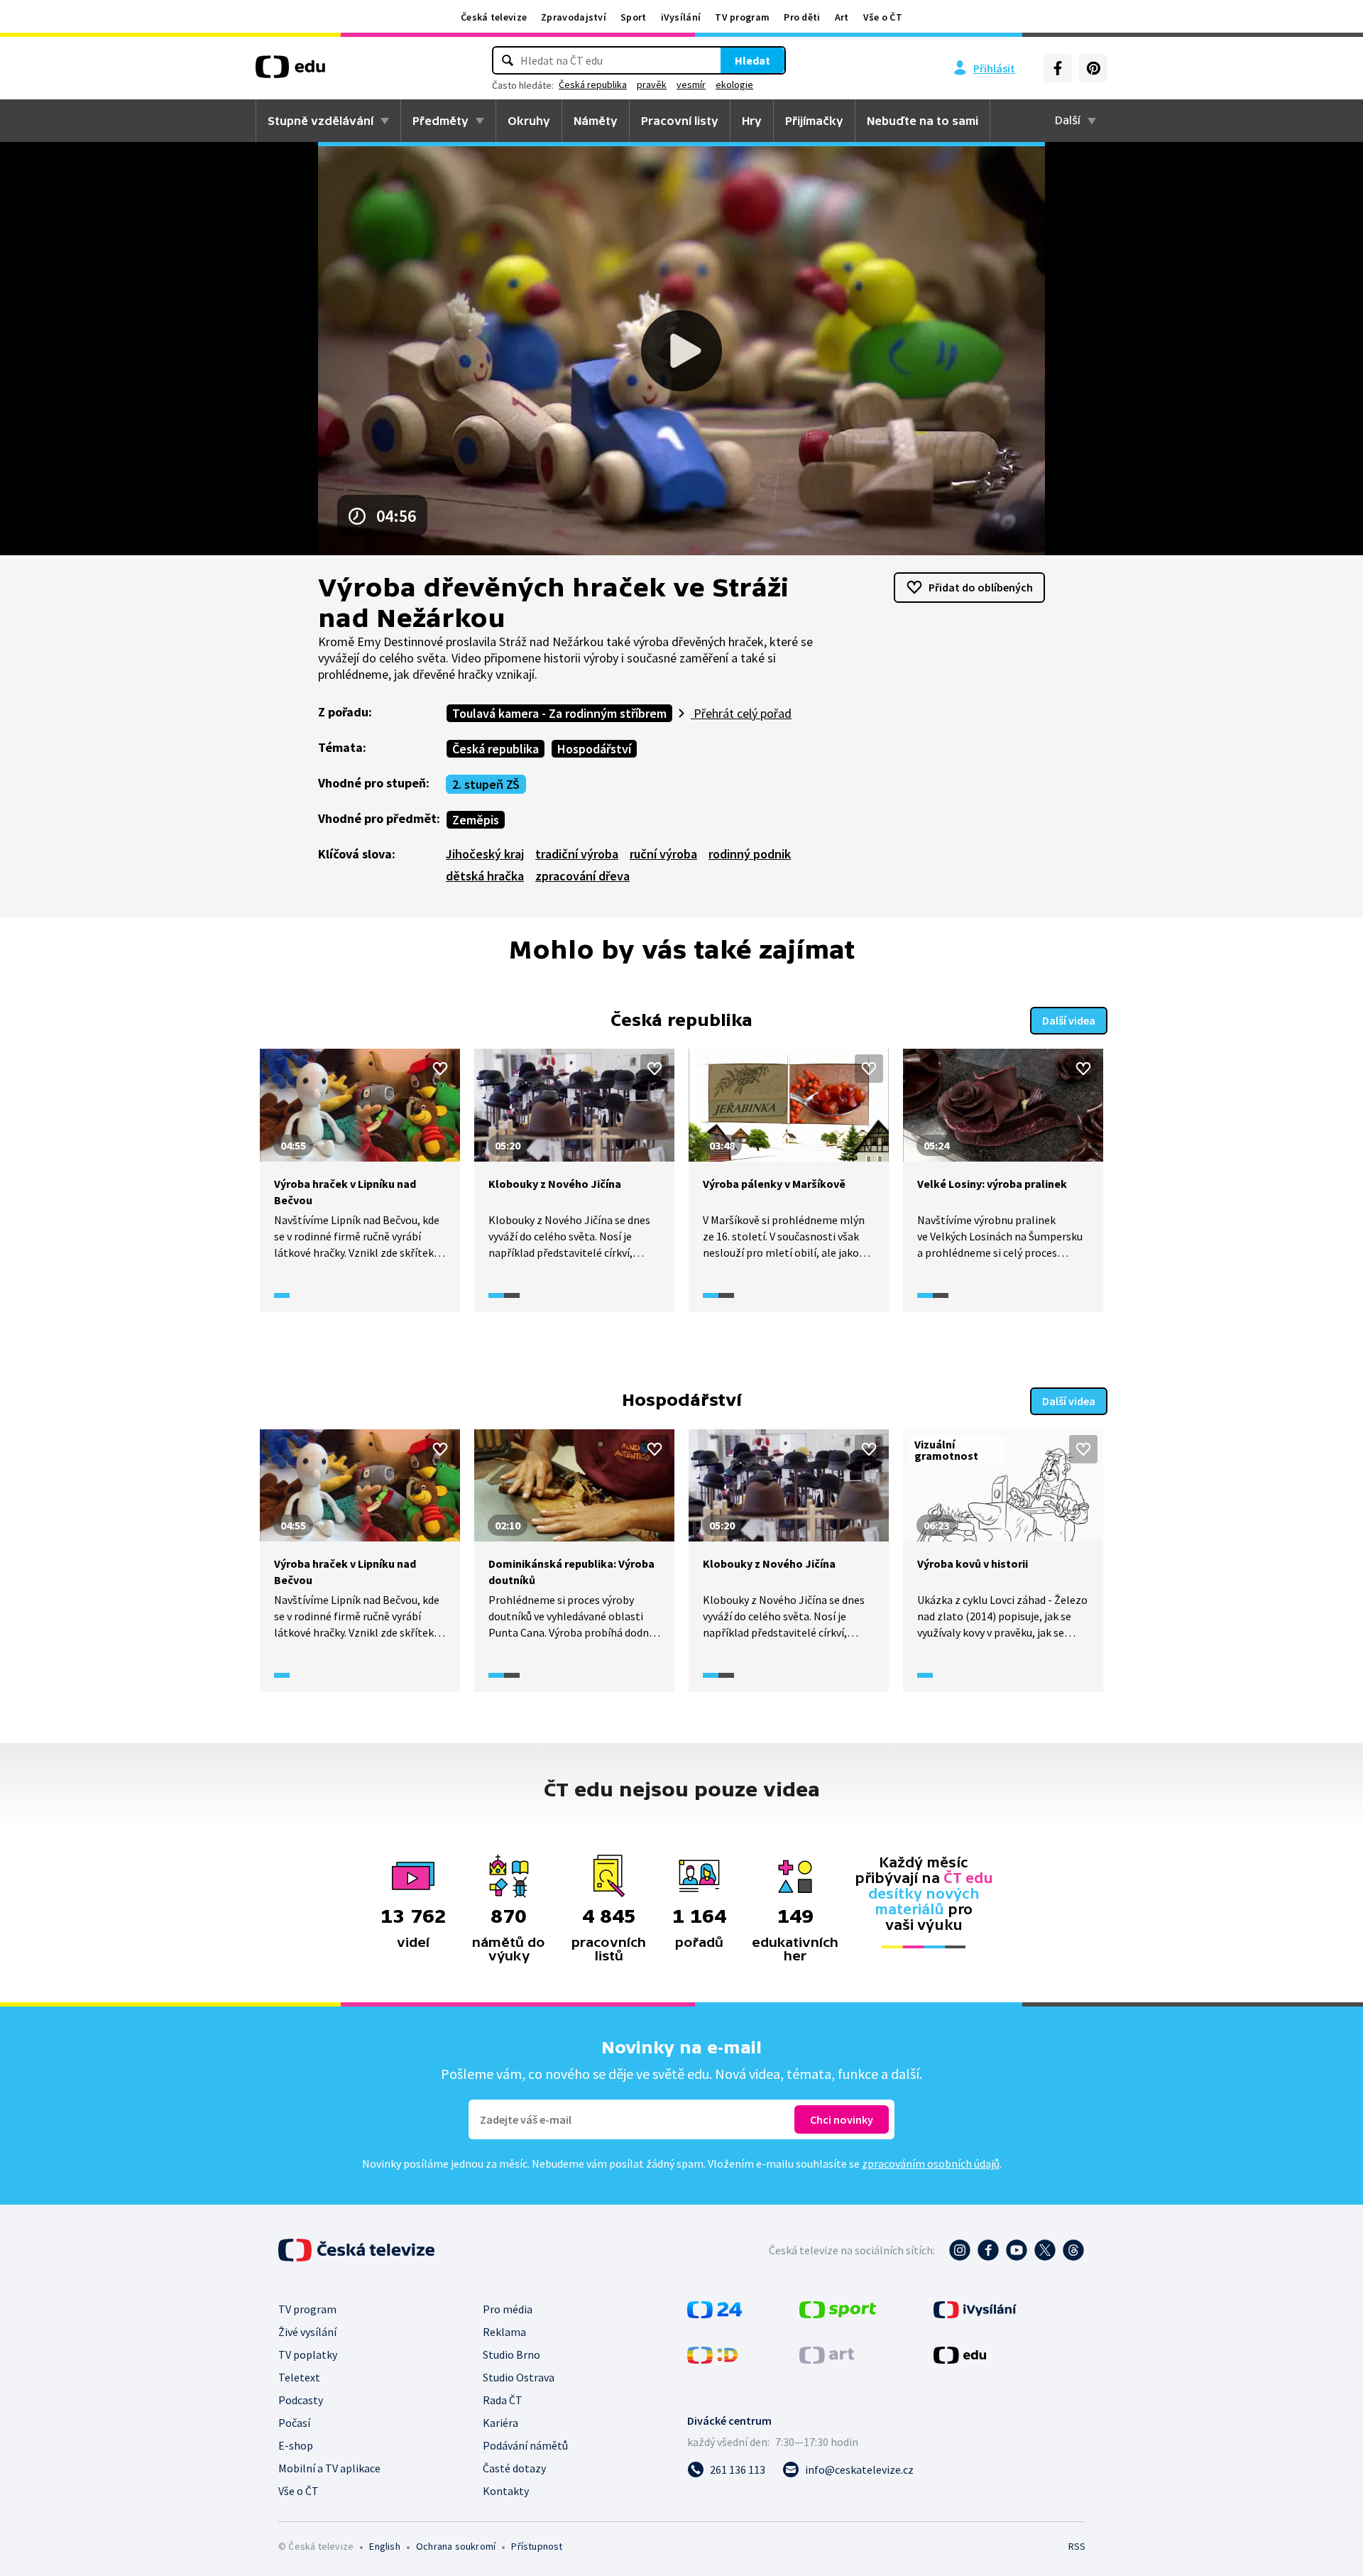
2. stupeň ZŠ (486, 784)
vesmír (691, 84)
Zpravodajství (574, 17)
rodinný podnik (750, 854)
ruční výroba (663, 854)
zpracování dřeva (582, 876)
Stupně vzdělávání (321, 121)
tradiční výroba (577, 854)
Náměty (596, 121)
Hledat (752, 60)
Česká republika (593, 84)
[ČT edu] (290, 72)
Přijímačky (814, 121)
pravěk (652, 84)
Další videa (1069, 1020)
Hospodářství (594, 749)
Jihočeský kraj (485, 854)
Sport (634, 17)
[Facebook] (1058, 68)
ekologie (734, 84)
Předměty (440, 121)
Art (842, 17)
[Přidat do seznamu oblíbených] (440, 1069)
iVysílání (681, 17)
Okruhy (529, 121)
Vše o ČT (883, 17)
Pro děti (802, 17)
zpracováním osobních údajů (931, 2163)
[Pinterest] (1093, 68)
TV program (742, 17)
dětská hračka (485, 876)
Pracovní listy (680, 121)
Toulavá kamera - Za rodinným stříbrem (559, 713)
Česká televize (494, 17)
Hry (752, 121)
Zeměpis (476, 820)
